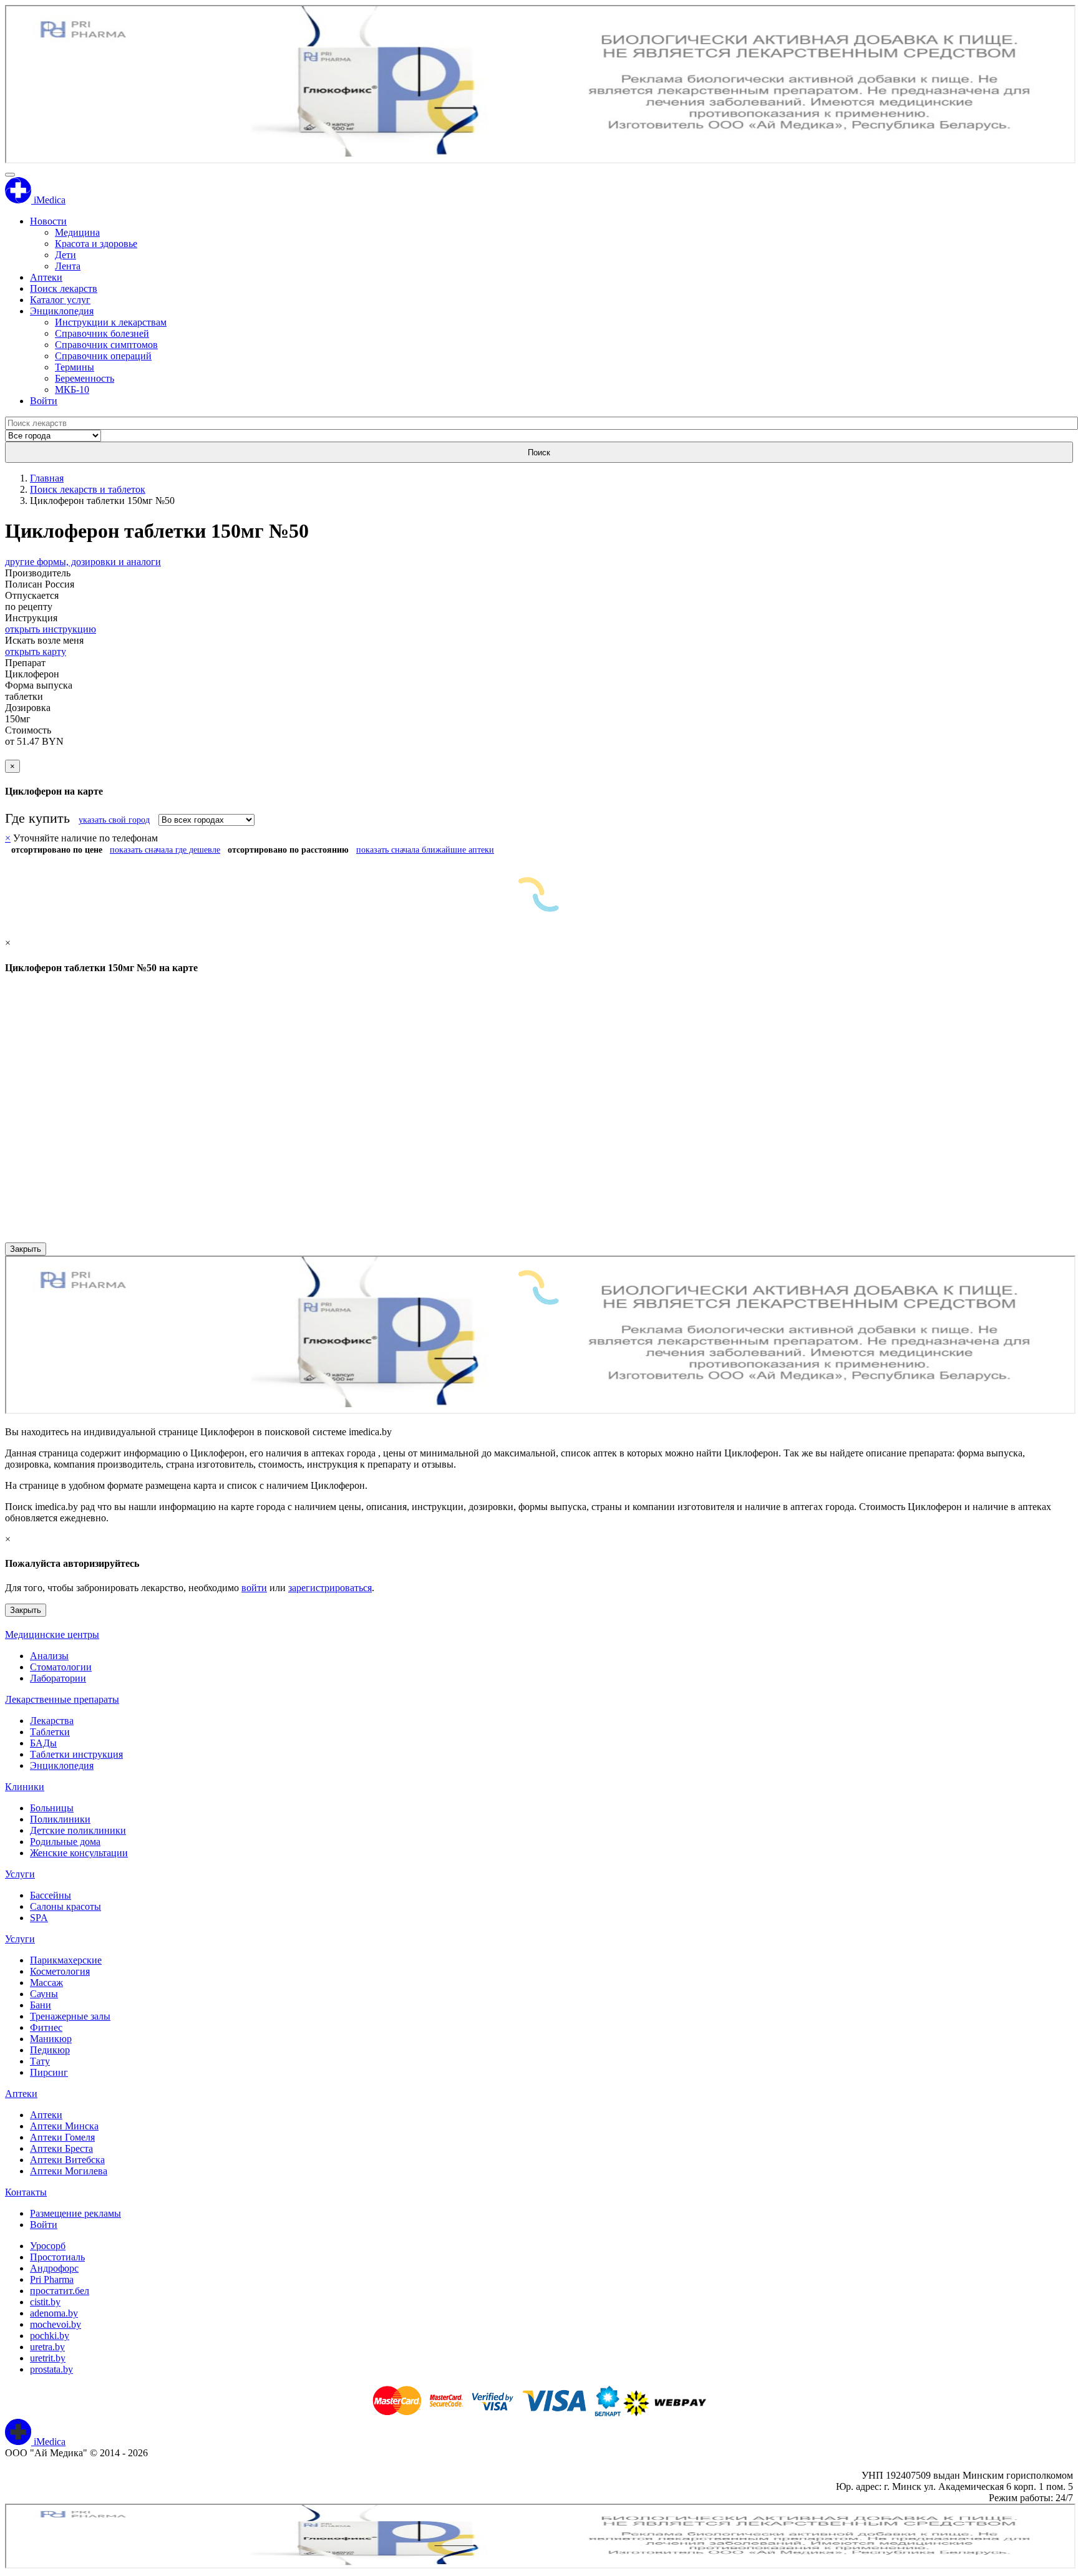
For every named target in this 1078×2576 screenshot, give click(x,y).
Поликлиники (60, 1819)
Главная (47, 478)
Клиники (25, 1787)
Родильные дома (65, 1842)
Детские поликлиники (78, 1830)
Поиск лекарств (64, 288)
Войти (44, 401)
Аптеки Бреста (61, 2148)
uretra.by (47, 2347)
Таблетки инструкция (76, 1754)
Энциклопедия (62, 311)
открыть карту (36, 651)
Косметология (60, 1971)
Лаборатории (58, 1678)
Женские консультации (79, 1853)
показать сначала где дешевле (165, 850)
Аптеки (46, 277)
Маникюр (51, 2039)
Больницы (52, 1808)
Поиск (539, 453)
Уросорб (48, 2246)
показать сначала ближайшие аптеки (425, 850)
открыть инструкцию (51, 629)
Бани (41, 2005)
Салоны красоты (66, 1906)
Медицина (77, 232)
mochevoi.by (56, 2324)
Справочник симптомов (106, 345)
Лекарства (52, 1721)
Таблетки (50, 1732)
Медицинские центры (52, 1634)
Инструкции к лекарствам (111, 322)
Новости (48, 221)
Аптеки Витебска (67, 2160)
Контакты (26, 2192)
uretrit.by (48, 2358)
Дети (66, 255)
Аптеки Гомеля (62, 2137)
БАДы (43, 1743)
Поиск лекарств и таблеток (88, 489)
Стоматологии (61, 1667)
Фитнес (46, 2027)
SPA (39, 1918)
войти (254, 1588)
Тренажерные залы (70, 2016)
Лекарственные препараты (62, 1699)
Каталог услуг (60, 300)
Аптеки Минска (64, 2126)
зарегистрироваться (330, 1588)
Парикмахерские (66, 1960)
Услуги (20, 1874)
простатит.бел (60, 2291)
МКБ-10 (72, 390)
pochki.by (50, 2336)
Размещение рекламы (75, 2213)
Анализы (49, 1656)
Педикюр (50, 2050)
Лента (68, 266)
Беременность (85, 378)
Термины (75, 367)
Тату (40, 2061)
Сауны (44, 1994)
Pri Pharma (52, 2279)
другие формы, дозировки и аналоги (83, 562)
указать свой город (114, 820)
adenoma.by (54, 2313)
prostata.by (51, 2369)
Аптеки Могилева (69, 2171)
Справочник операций (103, 356)
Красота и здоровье (96, 244)
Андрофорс (54, 2268)
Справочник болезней (102, 333)
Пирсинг (49, 2072)
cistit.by (45, 2302)
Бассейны (51, 1895)
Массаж (46, 1983)
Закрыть (26, 1249)
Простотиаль (57, 2257)
